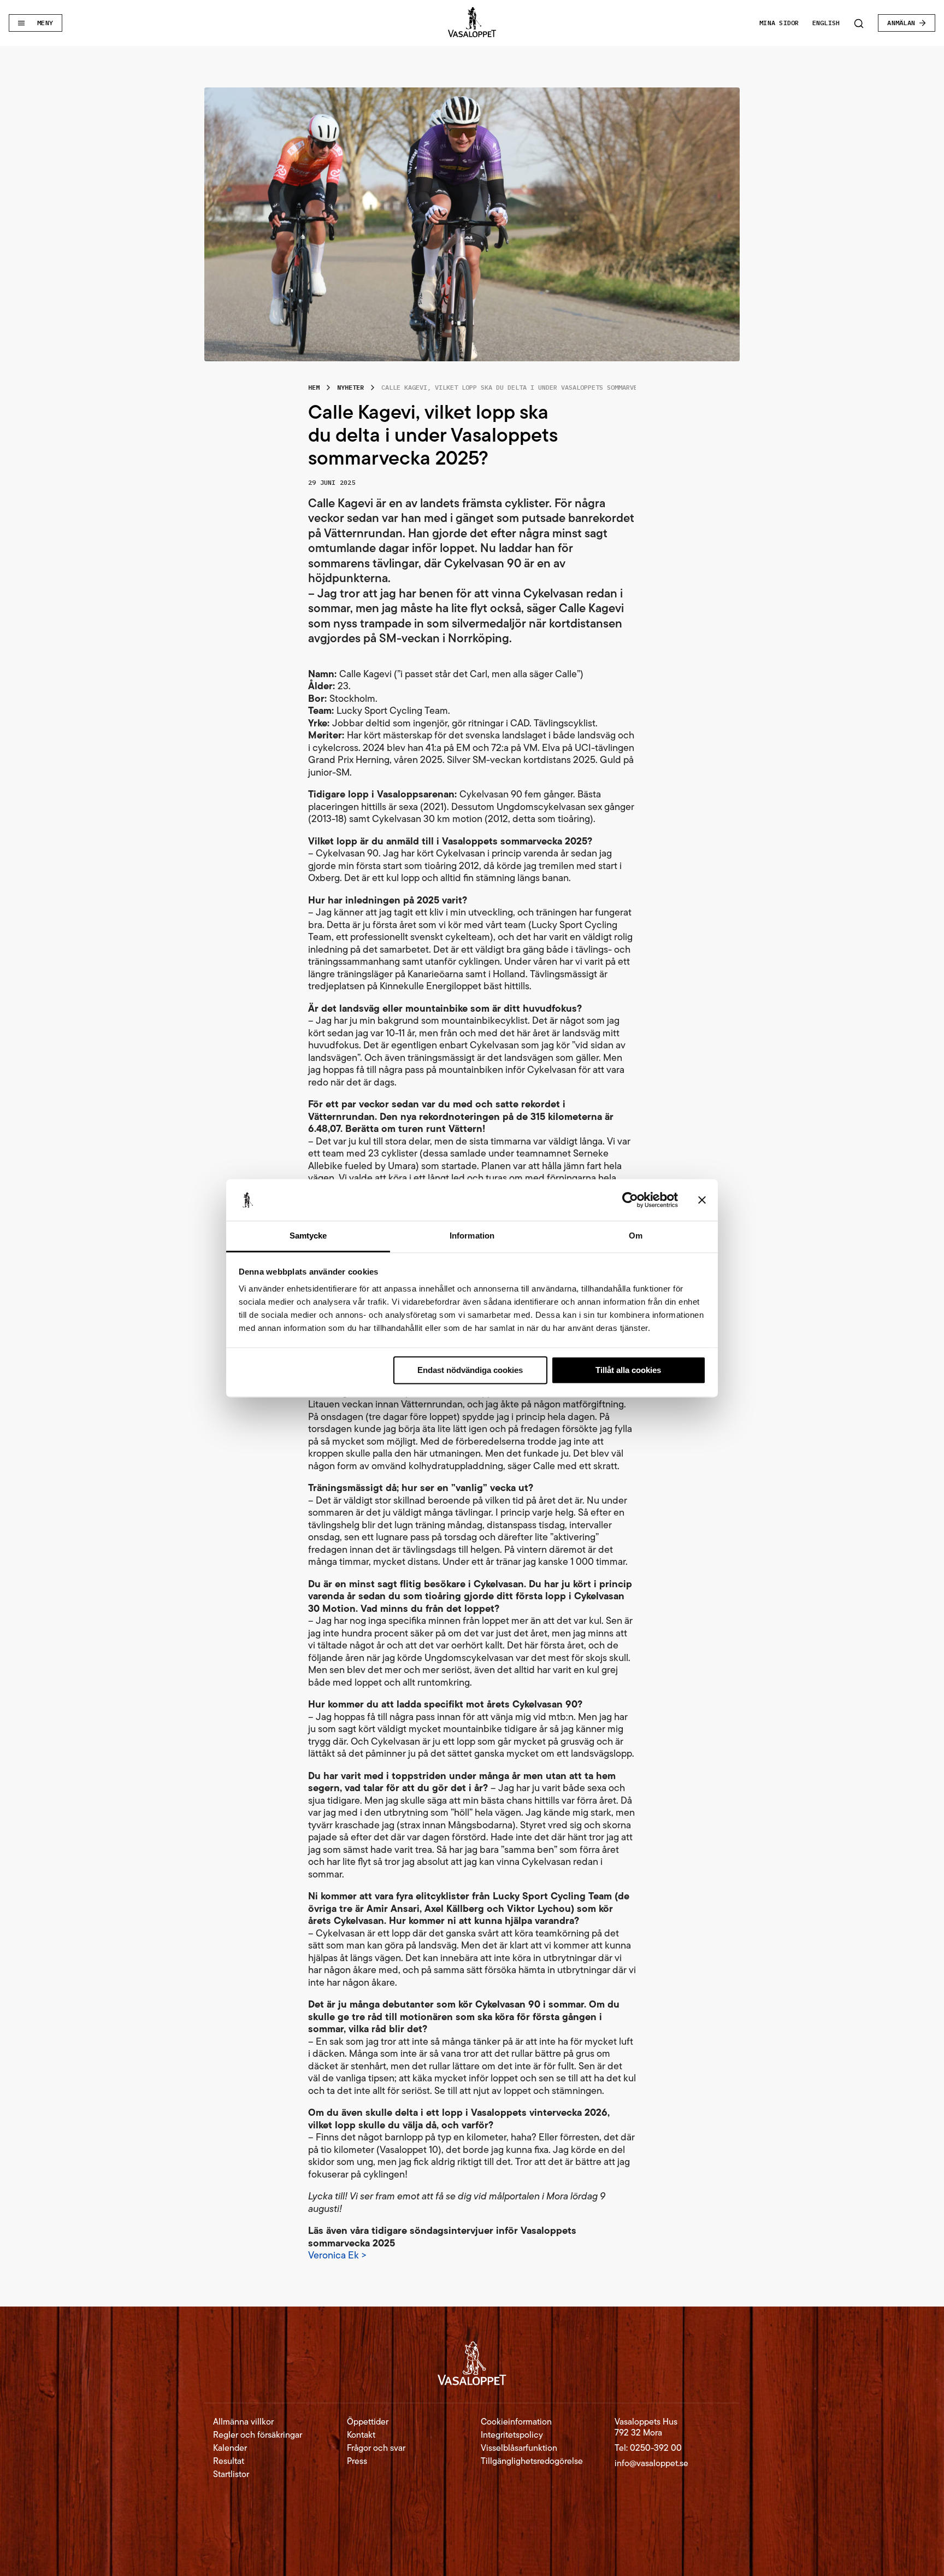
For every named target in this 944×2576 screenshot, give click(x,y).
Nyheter (350, 387)
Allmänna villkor (243, 2422)
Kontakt (361, 2435)
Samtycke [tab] (308, 1236)
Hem (314, 387)
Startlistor (231, 2474)
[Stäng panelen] (702, 1200)
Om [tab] (636, 1236)
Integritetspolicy (512, 2435)
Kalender (230, 2448)
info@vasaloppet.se (651, 2463)
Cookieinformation (516, 2422)
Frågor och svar (376, 2448)
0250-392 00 (656, 2448)
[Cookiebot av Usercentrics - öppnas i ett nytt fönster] (630, 1200)
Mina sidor (779, 23)
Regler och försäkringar (258, 2435)
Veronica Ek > (337, 2255)
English (826, 23)
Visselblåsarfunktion (519, 2448)
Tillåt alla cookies (628, 1370)
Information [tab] (472, 1236)
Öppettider (368, 2422)
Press (357, 2461)
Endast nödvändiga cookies (470, 1370)
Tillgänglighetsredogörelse (532, 2461)
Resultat (229, 2461)
